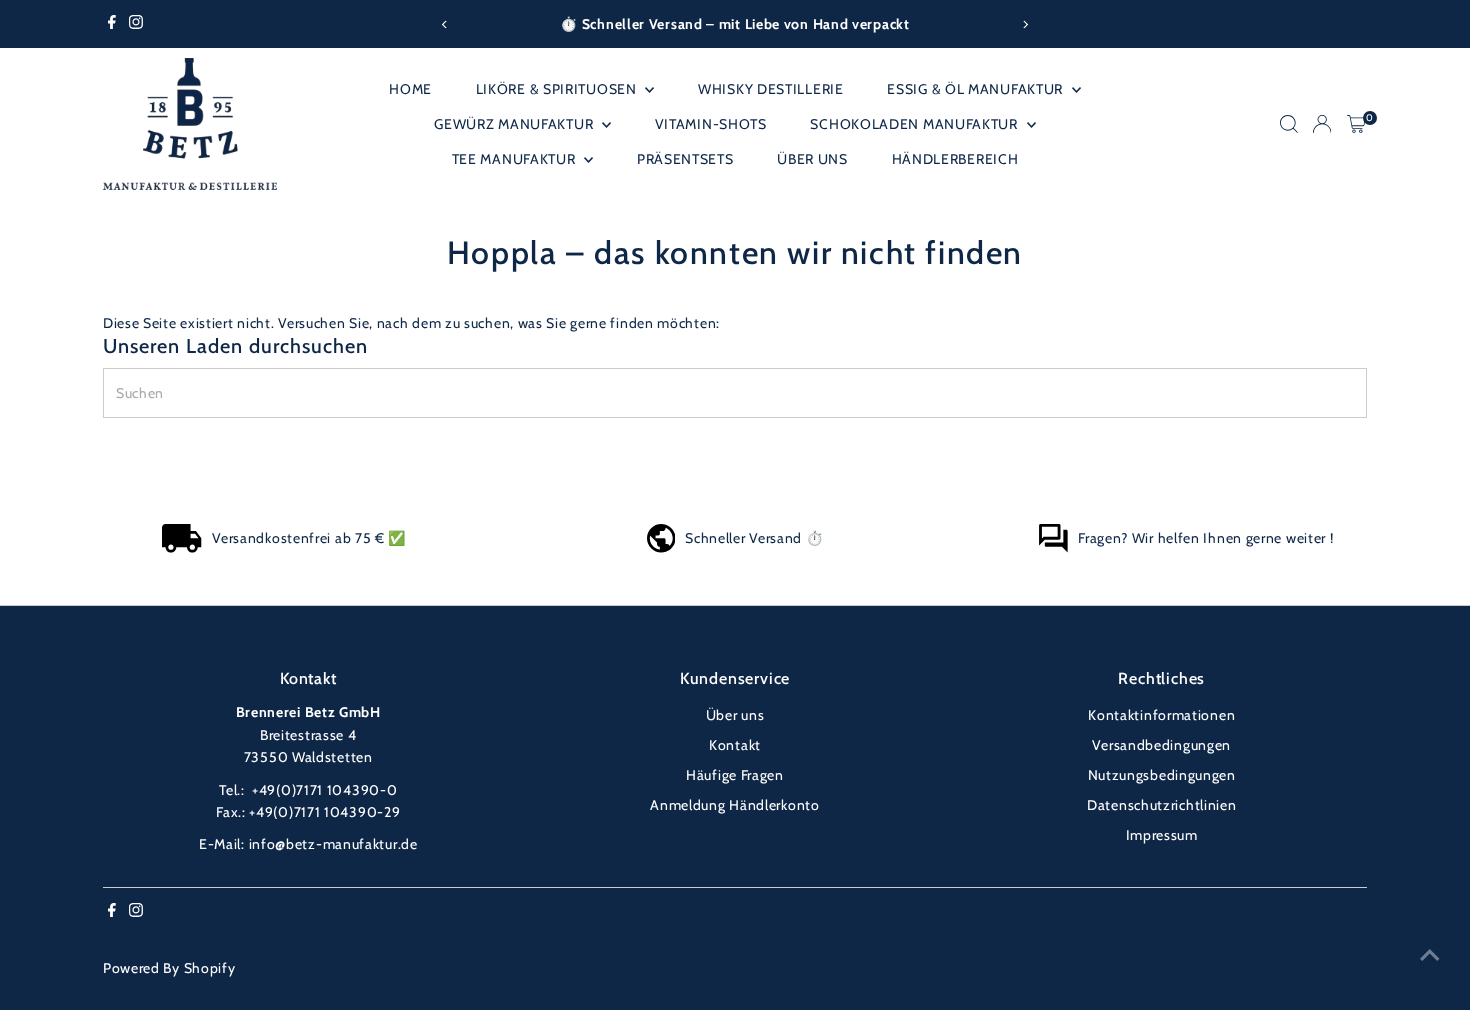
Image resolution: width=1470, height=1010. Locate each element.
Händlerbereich (955, 159)
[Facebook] (112, 24)
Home (410, 89)
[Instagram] (136, 24)
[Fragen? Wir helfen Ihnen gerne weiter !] (1053, 548)
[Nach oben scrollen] (1430, 955)
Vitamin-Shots (711, 124)
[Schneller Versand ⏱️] (661, 548)
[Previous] (445, 24)
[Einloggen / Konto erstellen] (1322, 124)
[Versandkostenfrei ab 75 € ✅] (182, 548)
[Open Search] (1289, 124)
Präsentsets (685, 159)
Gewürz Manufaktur (515, 124)
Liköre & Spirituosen (558, 89)
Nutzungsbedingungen (1162, 775)
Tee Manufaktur (516, 159)
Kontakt (735, 745)
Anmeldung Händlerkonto (734, 805)
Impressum (1162, 835)
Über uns (812, 159)
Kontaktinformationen (1161, 715)
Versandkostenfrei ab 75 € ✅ (309, 538)
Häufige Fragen (735, 775)
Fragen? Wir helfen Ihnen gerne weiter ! (1205, 538)
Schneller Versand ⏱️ (754, 538)
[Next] (1024, 24)
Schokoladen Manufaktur (915, 124)
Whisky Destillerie (771, 89)
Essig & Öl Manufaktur (976, 89)
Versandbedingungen (1161, 745)
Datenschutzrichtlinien (1161, 805)
